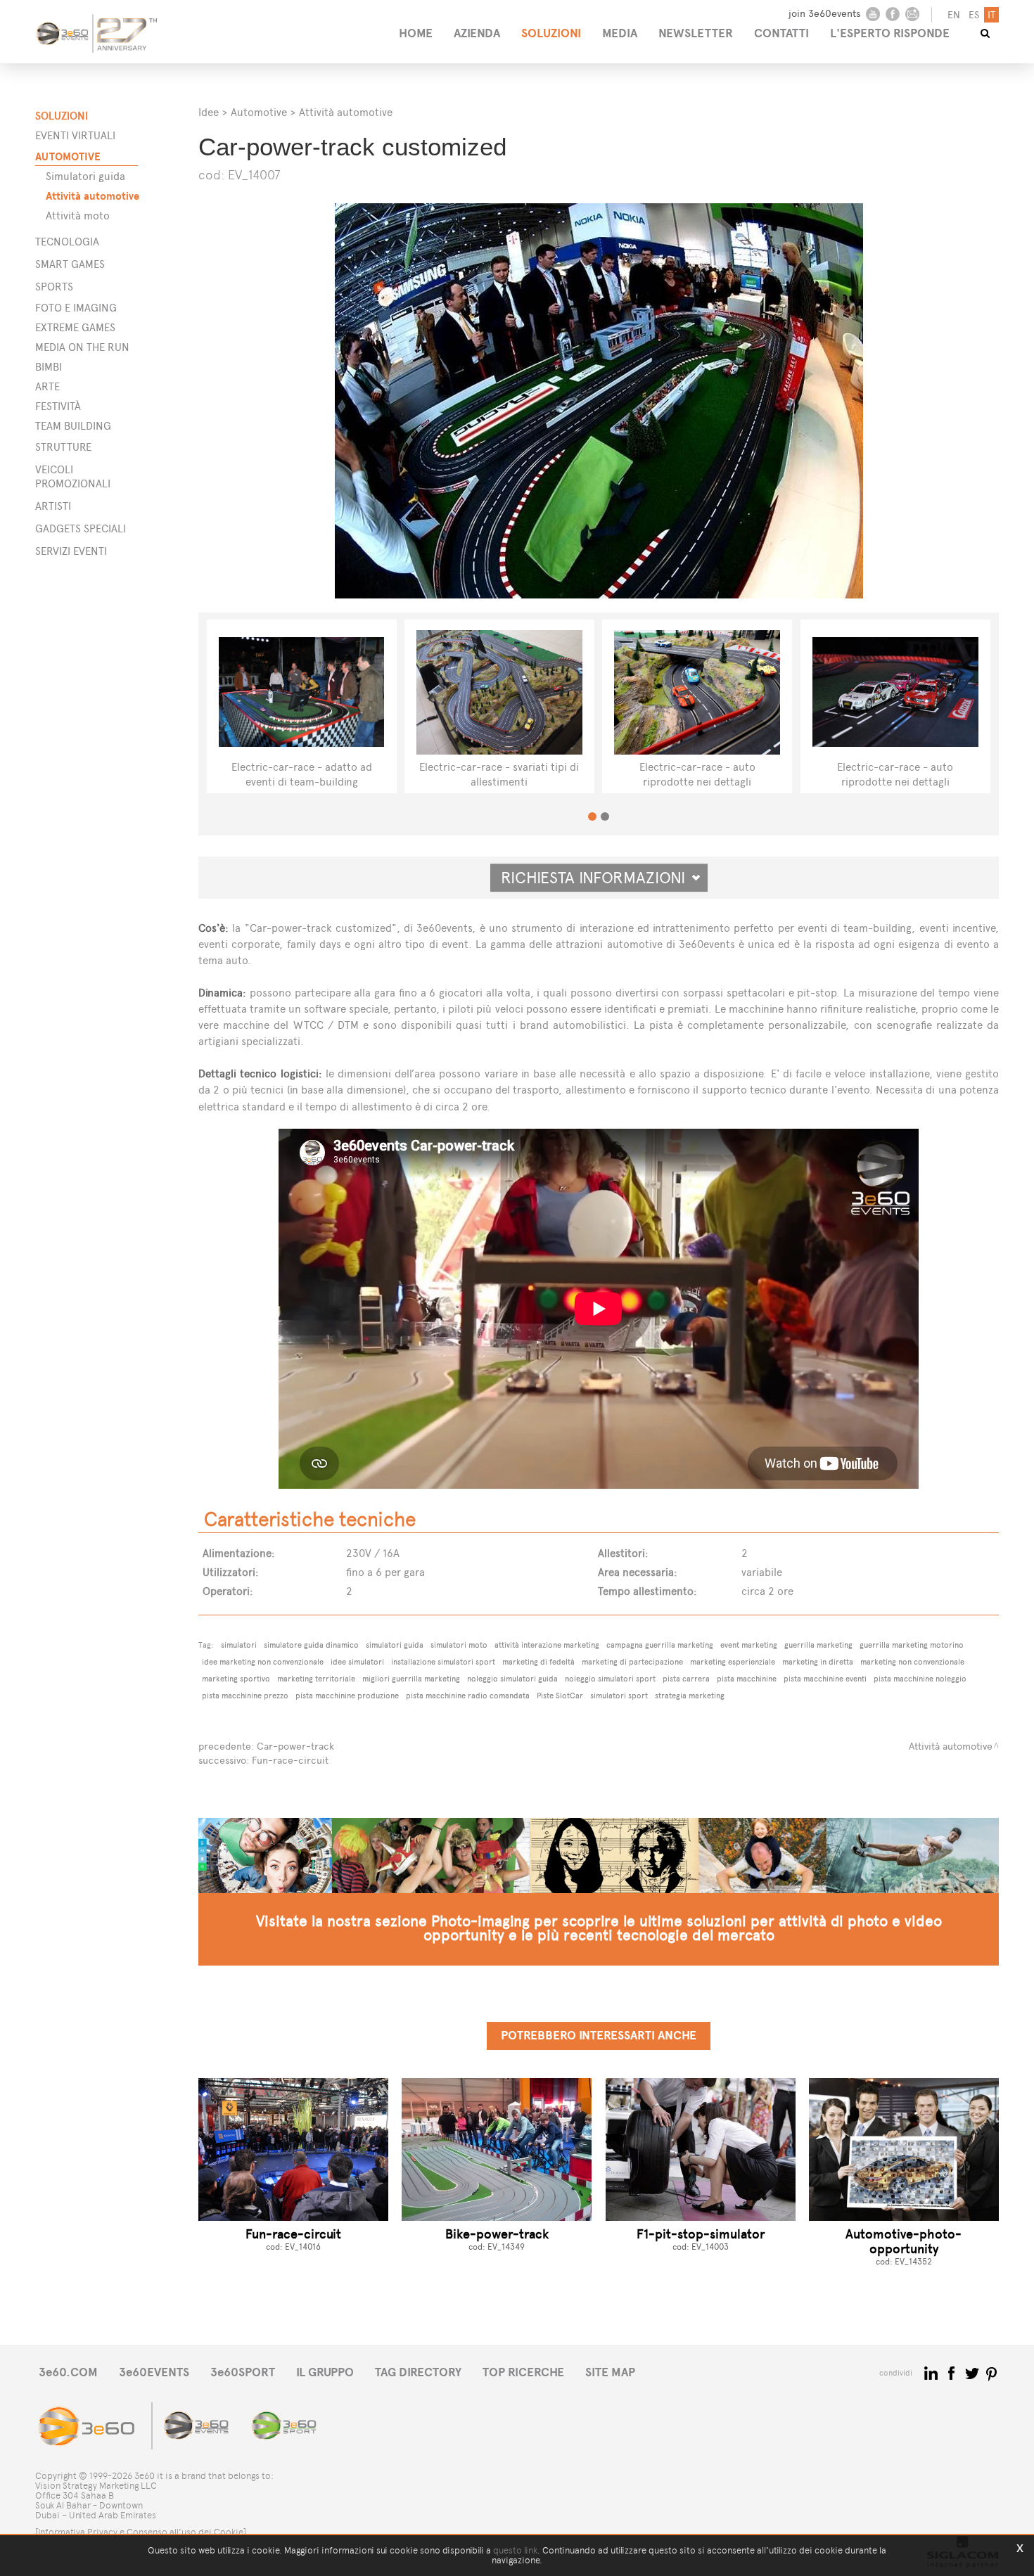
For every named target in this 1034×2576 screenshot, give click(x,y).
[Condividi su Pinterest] (992, 2372)
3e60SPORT (243, 2372)
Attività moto (78, 216)
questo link (515, 2550)
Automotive (68, 156)
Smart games (70, 264)
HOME (416, 33)
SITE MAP (610, 2372)
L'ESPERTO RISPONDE (890, 33)
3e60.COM (68, 2372)
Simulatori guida (85, 176)
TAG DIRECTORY (418, 2372)
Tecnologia (67, 242)
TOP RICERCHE (523, 2372)
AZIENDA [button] (477, 33)
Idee (209, 112)
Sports (54, 287)
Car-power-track (295, 1747)
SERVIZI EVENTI (71, 551)
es (974, 15)
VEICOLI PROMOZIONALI (73, 476)
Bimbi (49, 367)
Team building (73, 426)
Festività (58, 406)
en (954, 15)
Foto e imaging (76, 308)
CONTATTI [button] (781, 33)
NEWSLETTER (696, 33)
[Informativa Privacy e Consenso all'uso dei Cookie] (141, 2532)
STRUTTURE (63, 447)
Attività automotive (92, 196)
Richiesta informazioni (599, 878)
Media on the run (82, 347)
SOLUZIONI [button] (551, 33)
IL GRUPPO (325, 2372)
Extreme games (75, 327)
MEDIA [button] (620, 33)
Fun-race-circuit (290, 1761)
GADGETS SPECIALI (81, 528)
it (991, 15)
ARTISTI (53, 506)
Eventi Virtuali (75, 135)
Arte (47, 386)
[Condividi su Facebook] (953, 2372)
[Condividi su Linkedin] (932, 2372)
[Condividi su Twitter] (973, 2372)
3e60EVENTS (154, 2372)
